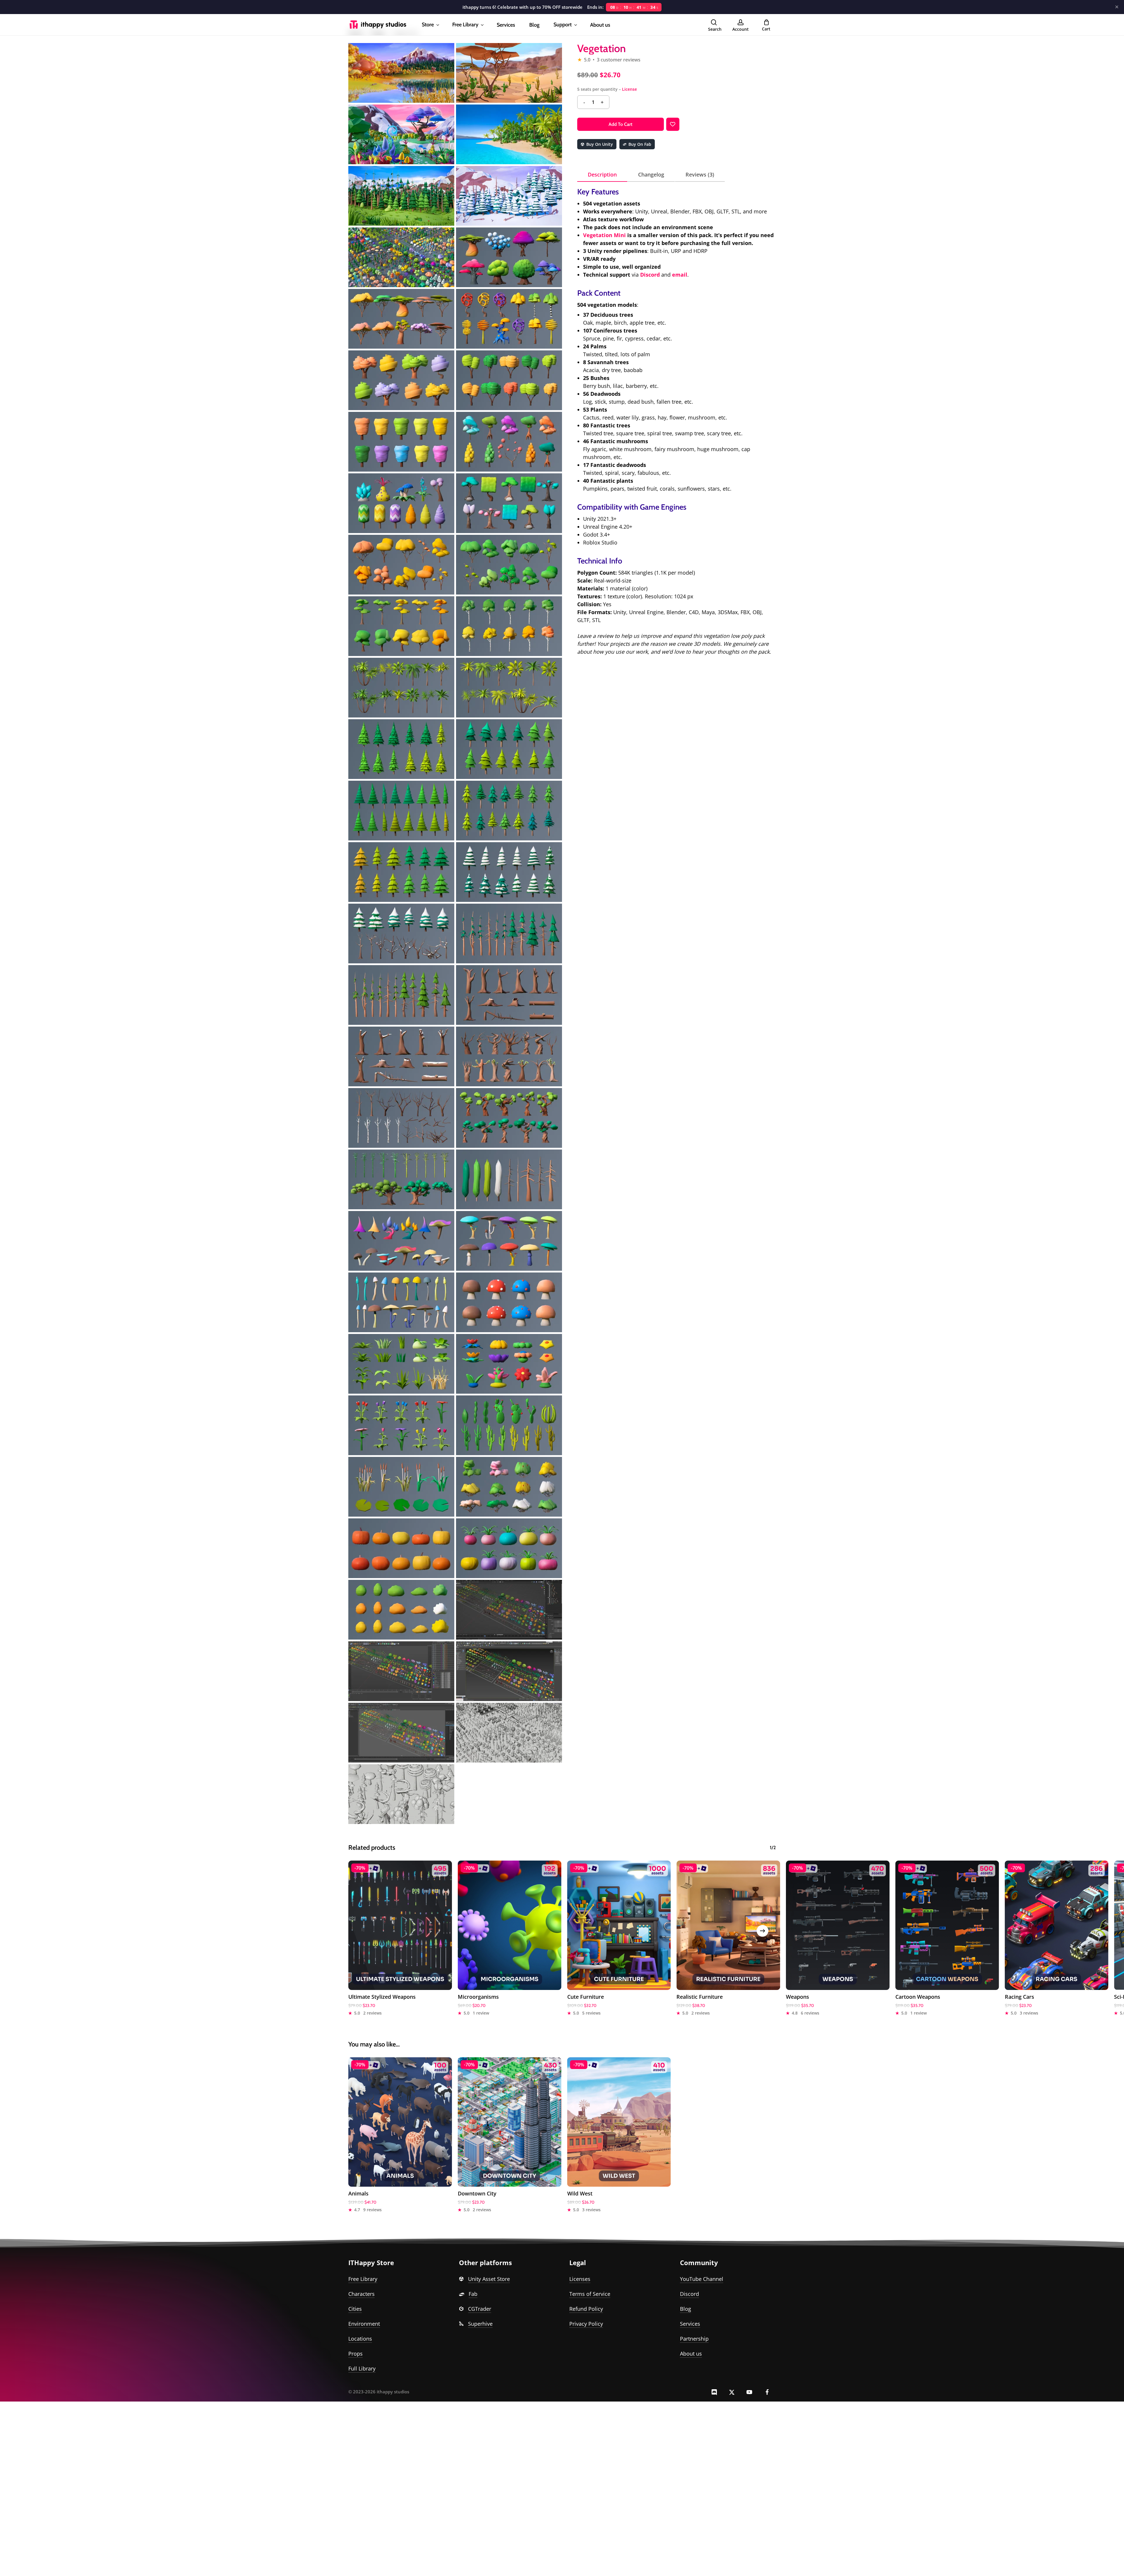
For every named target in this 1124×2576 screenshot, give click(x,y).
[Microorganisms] (510, 1925)
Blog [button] (686, 2309)
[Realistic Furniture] (728, 1925)
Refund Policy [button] (586, 2309)
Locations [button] (360, 2339)
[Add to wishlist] (673, 124)
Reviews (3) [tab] (700, 174)
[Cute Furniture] (619, 1925)
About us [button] (691, 2354)
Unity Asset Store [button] (489, 2279)
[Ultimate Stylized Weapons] (400, 1925)
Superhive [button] (480, 2324)
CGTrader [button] (480, 2309)
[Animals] (400, 2122)
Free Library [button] (363, 2279)
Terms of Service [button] (590, 2294)
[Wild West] (619, 2122)
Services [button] (690, 2324)
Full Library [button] (362, 2368)
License (629, 89)
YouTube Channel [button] (702, 2279)
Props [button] (355, 2354)
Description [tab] (602, 174)
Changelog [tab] (651, 174)
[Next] (763, 1931)
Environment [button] (364, 2324)
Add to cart (620, 124)
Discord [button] (689, 2294)
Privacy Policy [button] (586, 2324)
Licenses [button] (580, 2279)
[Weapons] (838, 1925)
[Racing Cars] (1057, 1925)
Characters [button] (361, 2294)
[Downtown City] (510, 2122)
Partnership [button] (694, 2339)
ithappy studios (393, 2392)
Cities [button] (355, 2309)
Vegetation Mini (604, 235)
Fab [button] (473, 2294)
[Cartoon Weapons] (947, 1925)
